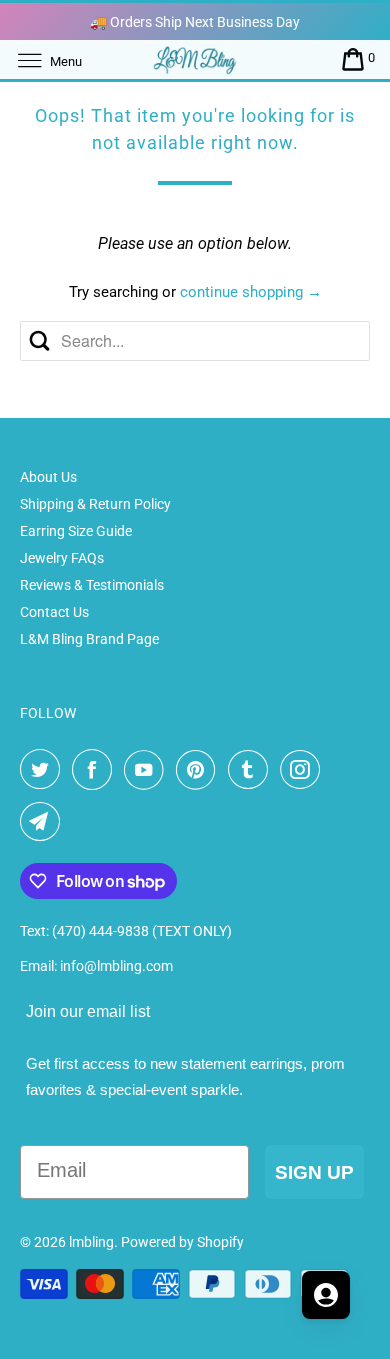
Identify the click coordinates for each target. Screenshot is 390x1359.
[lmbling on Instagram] (304, 770)
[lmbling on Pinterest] (200, 770)
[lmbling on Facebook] (96, 770)
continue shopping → (251, 292)
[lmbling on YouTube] (148, 770)
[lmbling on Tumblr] (252, 770)
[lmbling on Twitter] (44, 770)
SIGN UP (314, 1172)
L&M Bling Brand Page (89, 639)
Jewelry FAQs (62, 558)
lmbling (91, 1242)
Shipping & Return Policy (95, 504)
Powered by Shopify (182, 1242)
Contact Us (54, 612)
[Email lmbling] (44, 822)
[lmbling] (195, 59)
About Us (48, 477)
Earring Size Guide (76, 531)
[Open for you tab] (326, 1295)
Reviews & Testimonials (92, 585)
